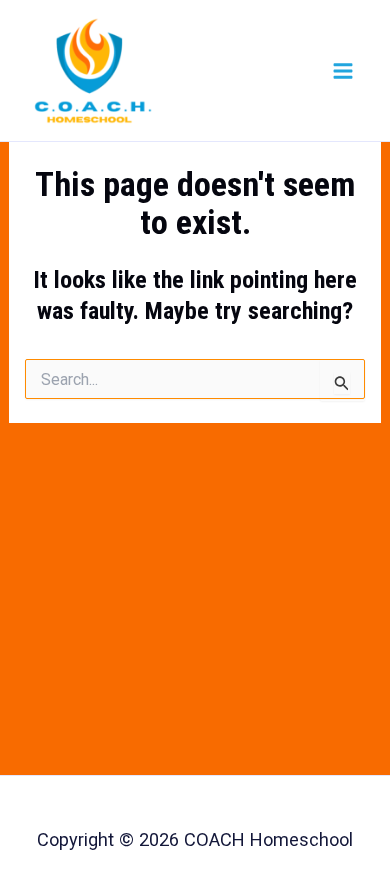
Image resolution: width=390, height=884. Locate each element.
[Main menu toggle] (343, 70)
